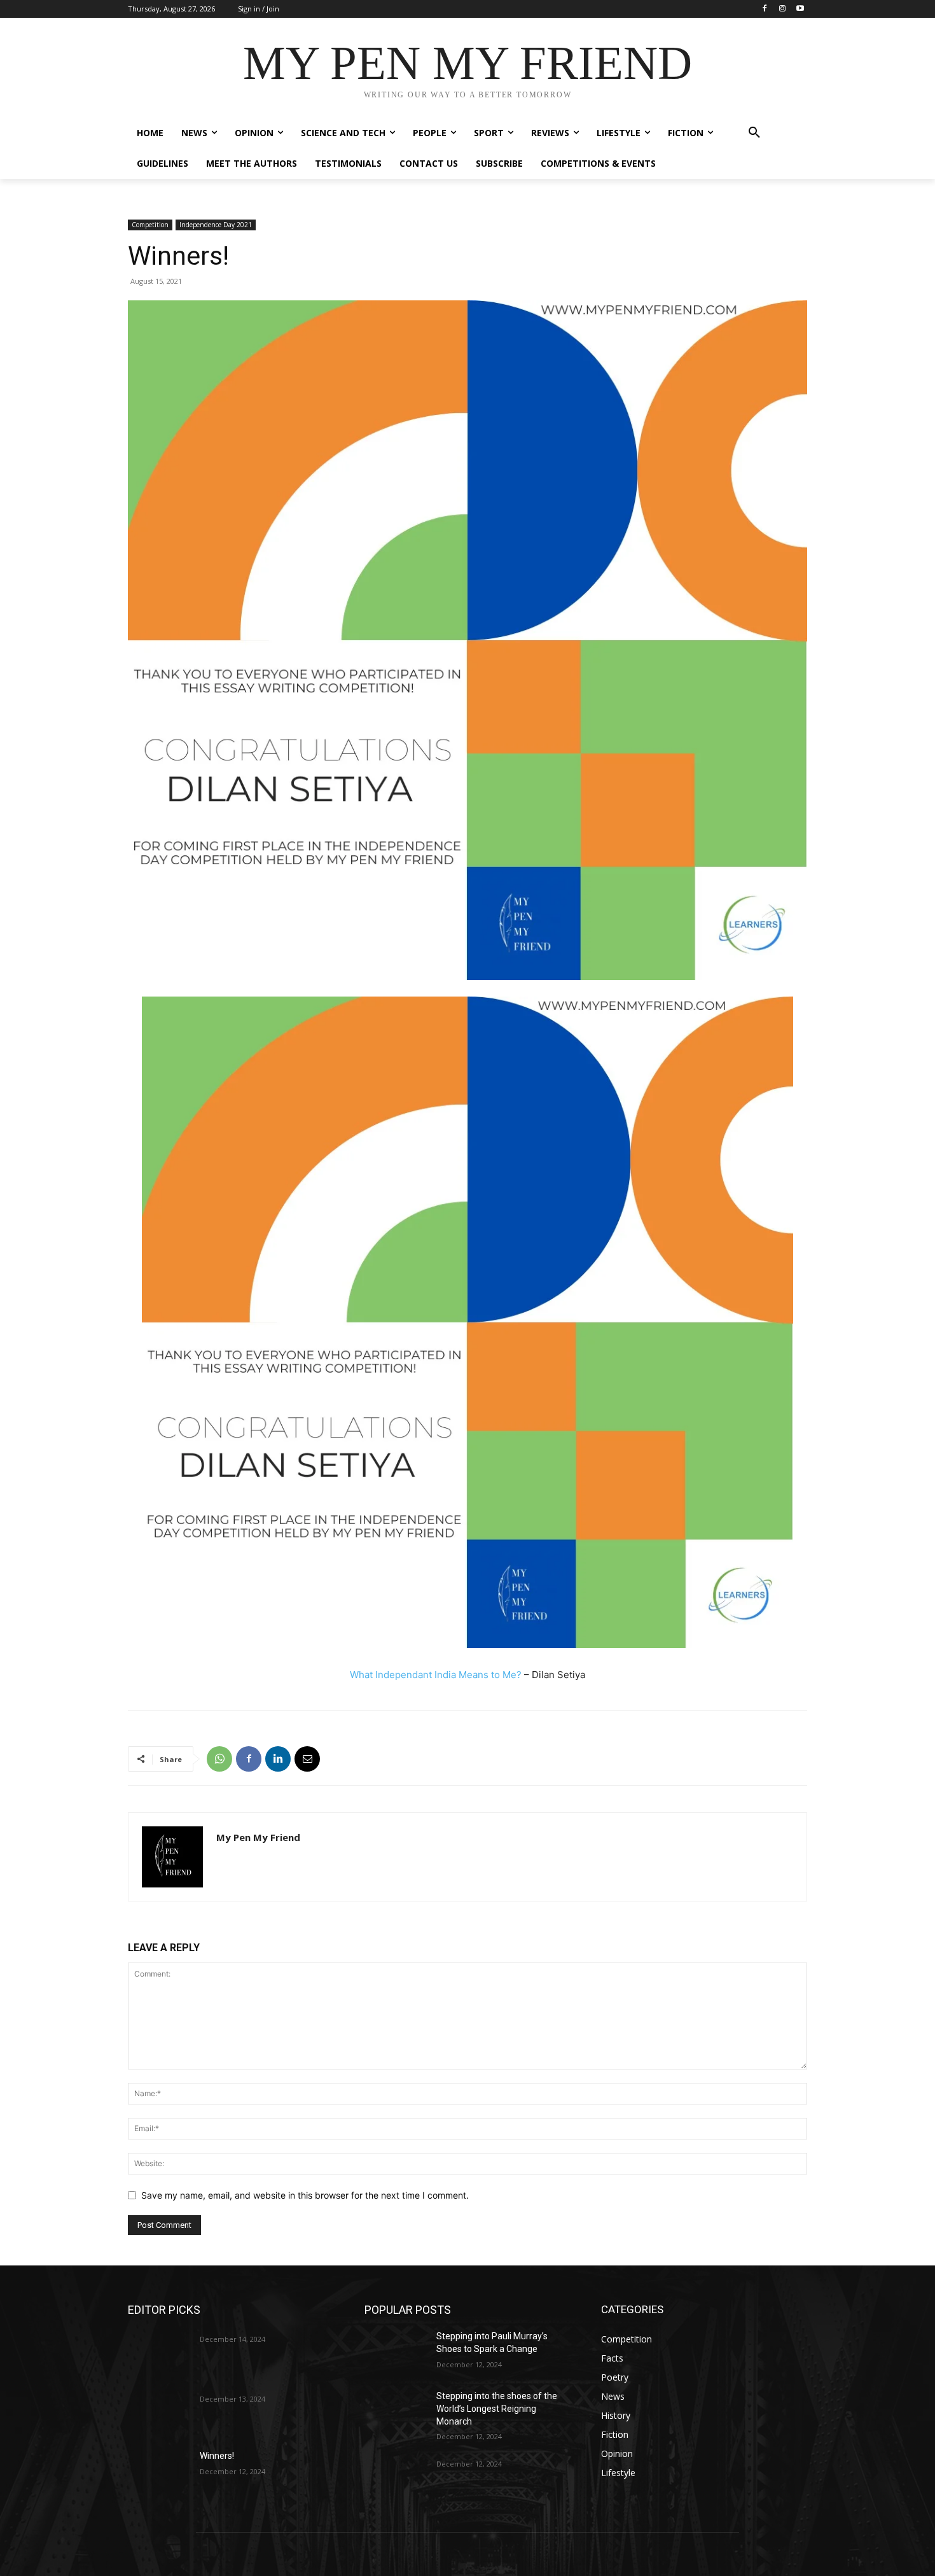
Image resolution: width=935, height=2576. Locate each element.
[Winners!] (159, 2472)
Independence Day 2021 (216, 225)
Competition (150, 225)
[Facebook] (765, 9)
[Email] (307, 1759)
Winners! (217, 2456)
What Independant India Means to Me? (436, 1675)
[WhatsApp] (219, 1759)
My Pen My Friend (258, 1837)
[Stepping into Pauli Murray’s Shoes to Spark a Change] (395, 2352)
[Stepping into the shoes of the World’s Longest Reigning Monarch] (395, 2412)
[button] (754, 133)
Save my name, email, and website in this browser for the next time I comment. (305, 2195)
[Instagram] (782, 9)
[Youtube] (800, 9)
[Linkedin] (278, 1759)
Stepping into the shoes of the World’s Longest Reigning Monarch (497, 2408)
